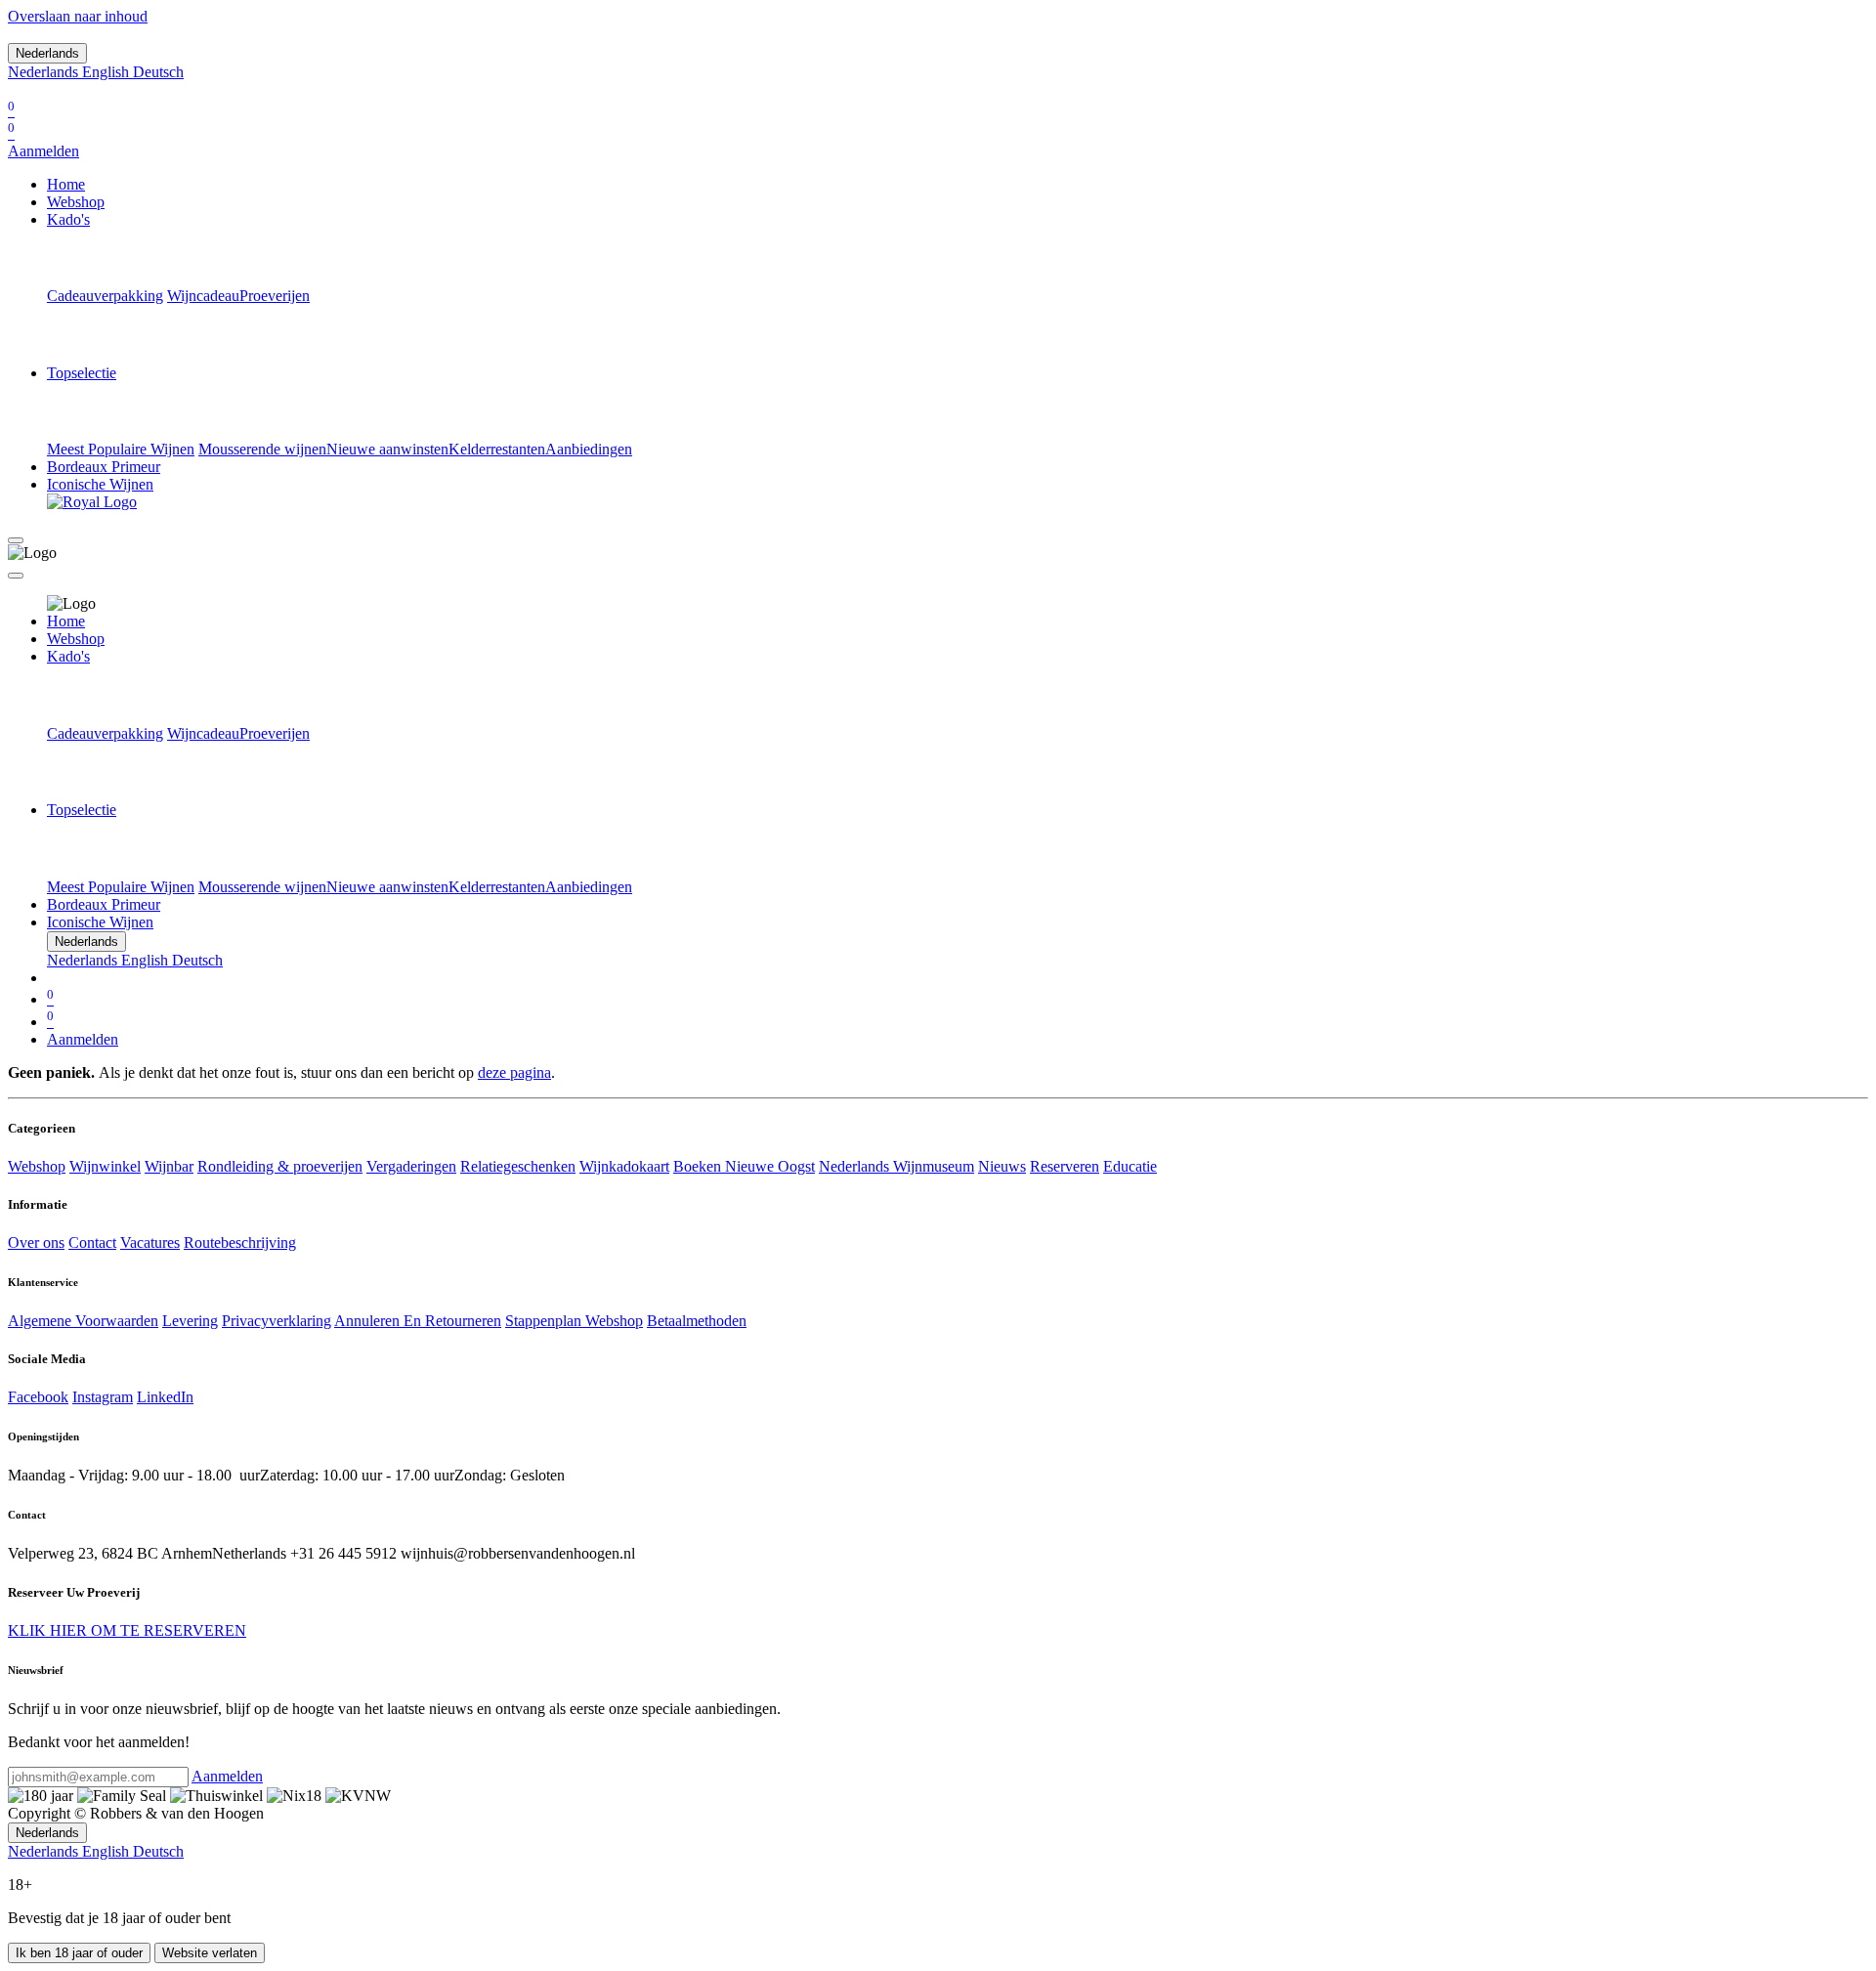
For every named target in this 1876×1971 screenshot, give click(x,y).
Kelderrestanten (497, 449)
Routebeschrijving (240, 1243)
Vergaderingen (411, 1166)
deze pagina (514, 1072)
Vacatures (150, 1243)
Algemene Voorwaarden (83, 1321)
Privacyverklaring (277, 1321)
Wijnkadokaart (624, 1166)
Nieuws (1002, 1166)
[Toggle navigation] (16, 540)
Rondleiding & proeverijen (280, 1166)
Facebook (38, 1397)
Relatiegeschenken (518, 1166)
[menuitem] (45, 72)
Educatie (1130, 1166)
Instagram (103, 1397)
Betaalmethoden (697, 1321)
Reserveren (1065, 1166)
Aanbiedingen (589, 449)
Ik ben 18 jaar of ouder (79, 1953)
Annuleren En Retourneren (418, 1321)
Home (66, 621)
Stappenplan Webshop (574, 1321)
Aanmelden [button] (227, 1776)
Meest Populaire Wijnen (121, 449)
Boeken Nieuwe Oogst (744, 1166)
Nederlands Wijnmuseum (896, 1166)
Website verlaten (210, 1953)
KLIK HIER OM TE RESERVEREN (127, 1630)
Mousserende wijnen (262, 449)
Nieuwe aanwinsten (387, 449)
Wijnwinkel (105, 1166)
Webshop (37, 1166)
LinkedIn (165, 1397)
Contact (92, 1243)
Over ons (36, 1243)
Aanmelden (43, 151)
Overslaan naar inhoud (78, 16)
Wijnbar (169, 1166)
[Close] (16, 576)
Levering (190, 1321)
